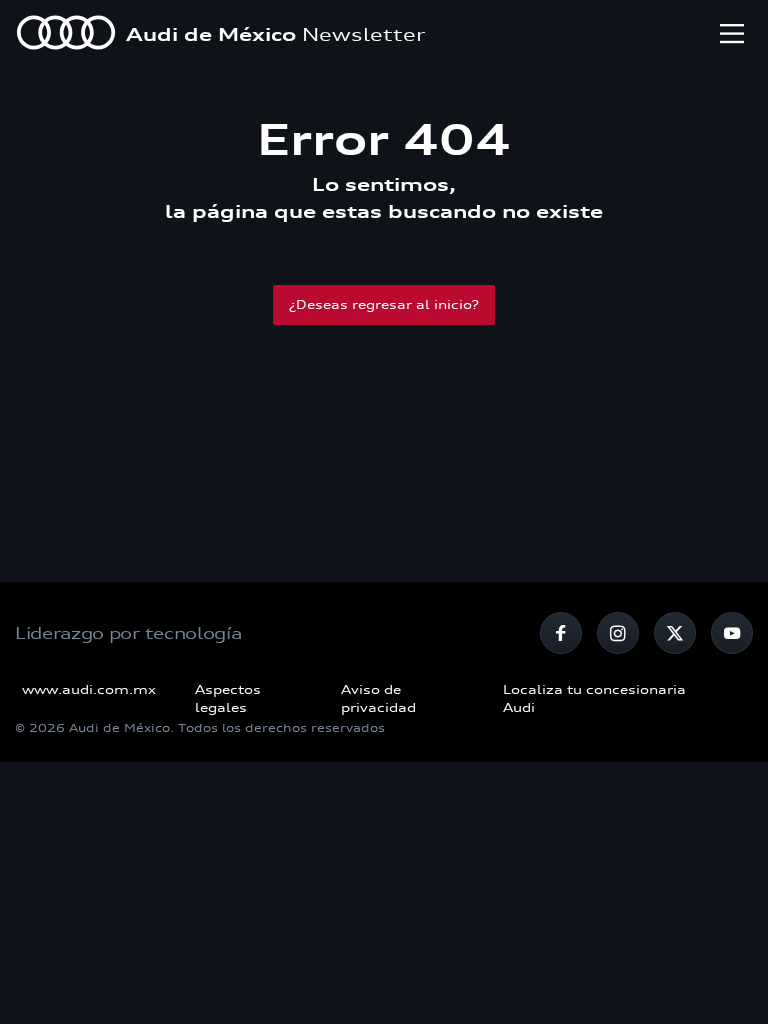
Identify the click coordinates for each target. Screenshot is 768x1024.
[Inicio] (66, 35)
